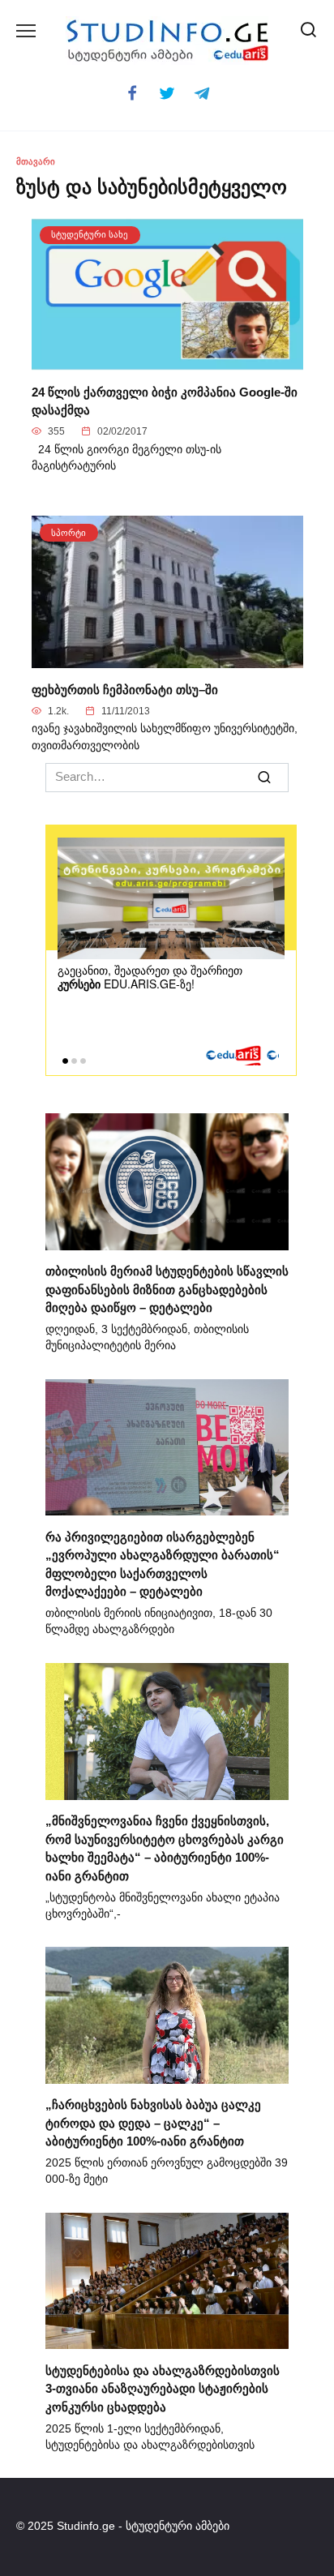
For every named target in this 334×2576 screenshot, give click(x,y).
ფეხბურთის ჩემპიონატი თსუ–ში (125, 689)
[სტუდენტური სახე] (167, 361)
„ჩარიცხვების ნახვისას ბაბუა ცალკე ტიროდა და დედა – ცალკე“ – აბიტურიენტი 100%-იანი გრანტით (153, 2123)
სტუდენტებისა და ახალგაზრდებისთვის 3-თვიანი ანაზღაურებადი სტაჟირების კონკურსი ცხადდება (163, 2388)
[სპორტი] (167, 659)
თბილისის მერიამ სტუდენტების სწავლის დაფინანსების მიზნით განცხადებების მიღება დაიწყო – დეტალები (167, 1289)
